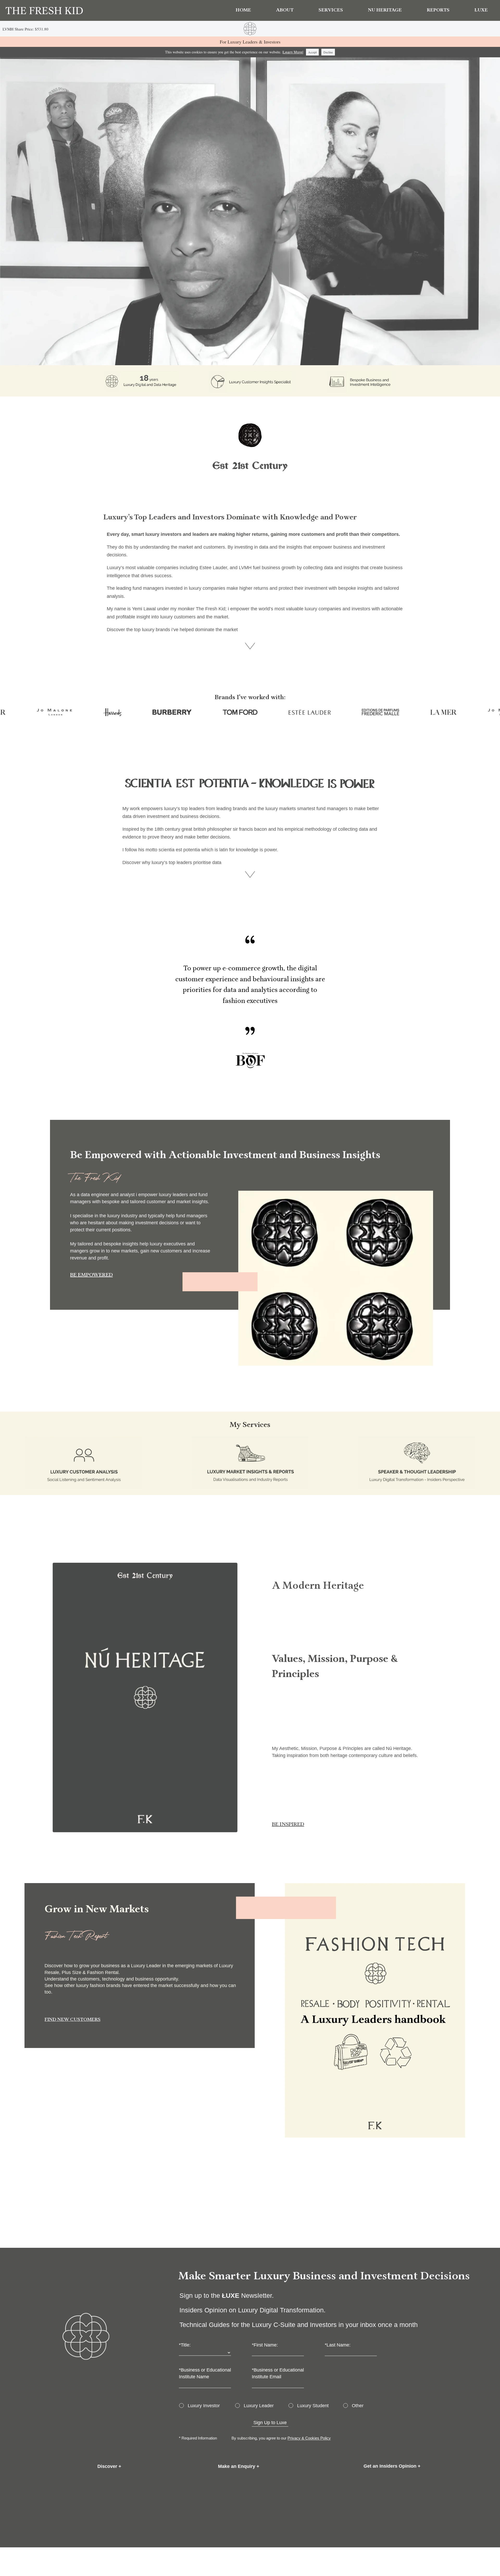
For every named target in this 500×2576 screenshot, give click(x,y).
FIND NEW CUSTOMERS (73, 2020)
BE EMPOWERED (91, 1275)
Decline (328, 52)
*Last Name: (338, 2345)
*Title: (185, 2345)
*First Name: (265, 2345)
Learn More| (293, 52)
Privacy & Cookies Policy (309, 2438)
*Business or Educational (205, 2370)
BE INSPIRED (288, 1825)
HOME (243, 10)
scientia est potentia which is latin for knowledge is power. (218, 850)
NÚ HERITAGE (385, 10)
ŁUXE (481, 10)
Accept (312, 52)
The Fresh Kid (211, 609)
